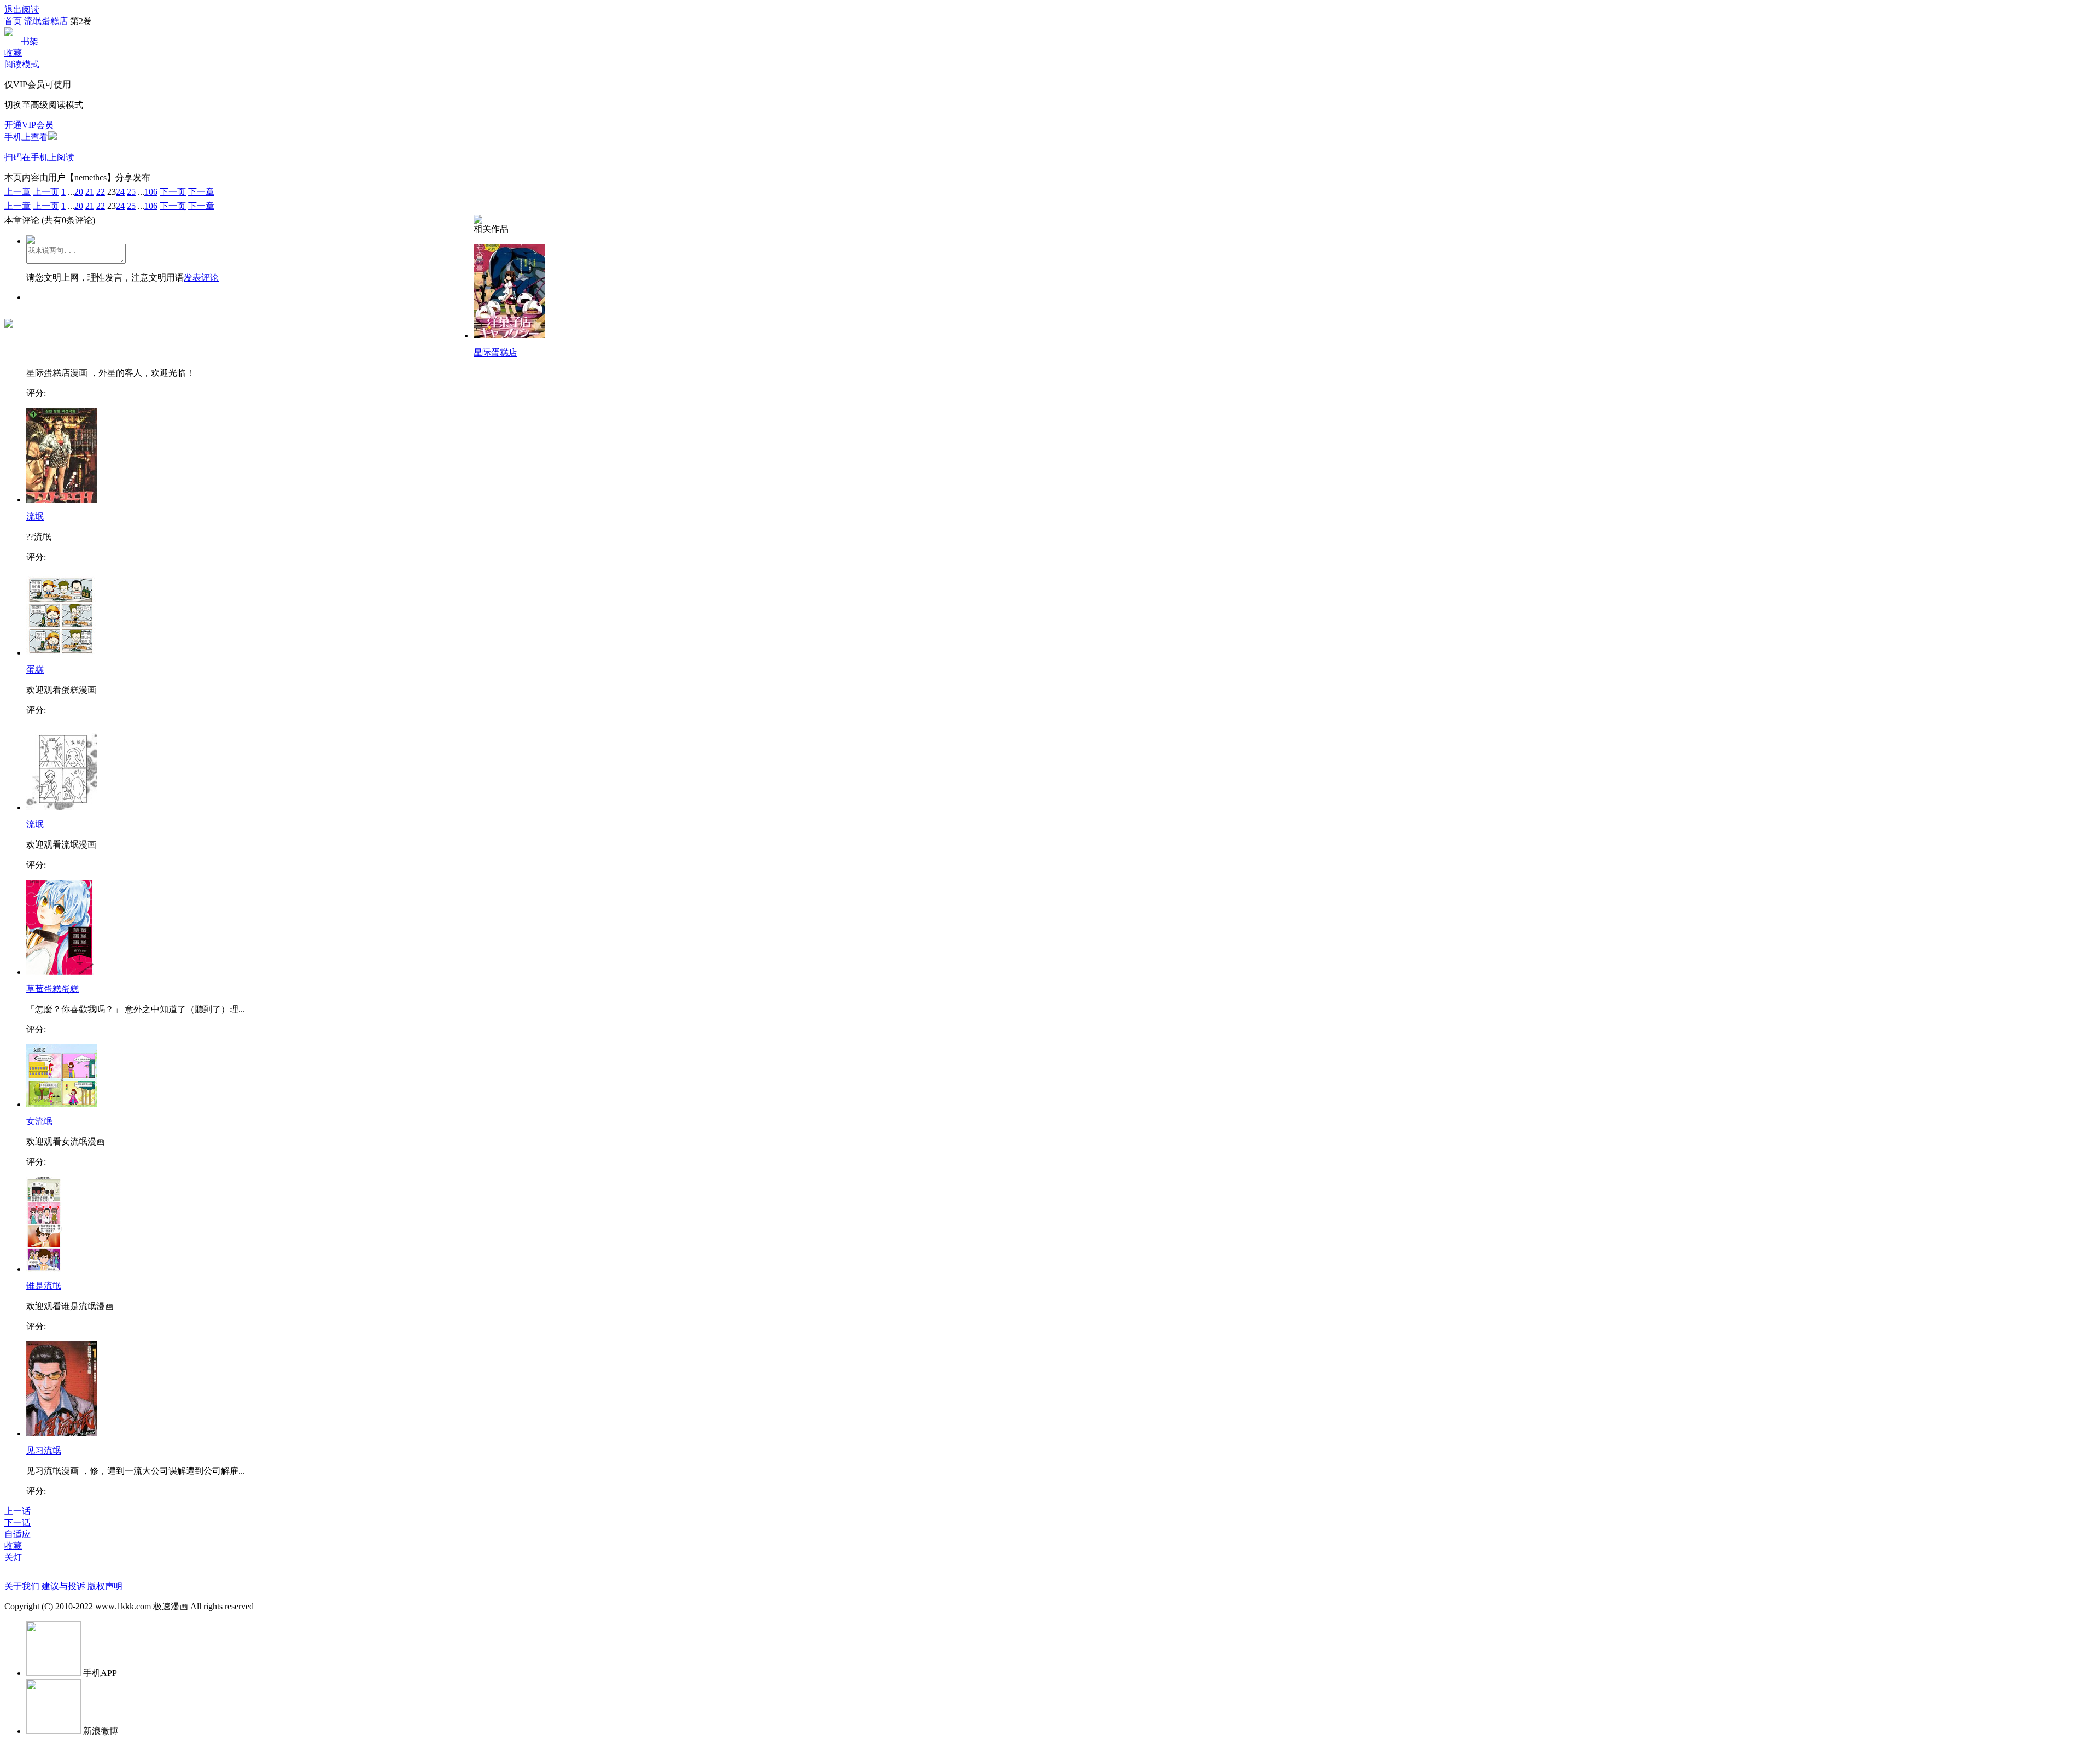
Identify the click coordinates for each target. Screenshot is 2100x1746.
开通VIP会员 (29, 125)
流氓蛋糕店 (46, 21)
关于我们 (22, 1586)
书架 (30, 41)
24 (120, 192)
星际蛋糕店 (495, 352)
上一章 (17, 192)
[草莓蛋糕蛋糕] (60, 972)
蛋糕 (35, 670)
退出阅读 (22, 10)
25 (131, 192)
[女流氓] (62, 1104)
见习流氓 (44, 1450)
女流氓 (39, 1121)
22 (101, 192)
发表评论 (201, 278)
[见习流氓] (62, 1433)
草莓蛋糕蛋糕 (52, 989)
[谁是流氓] (44, 1269)
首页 (13, 21)
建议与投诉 (63, 1586)
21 (90, 192)
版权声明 (105, 1586)
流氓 (35, 516)
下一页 (173, 192)
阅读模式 (22, 64)
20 (79, 192)
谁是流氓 (44, 1286)
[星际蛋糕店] (509, 335)
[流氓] (62, 500)
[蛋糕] (62, 653)
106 (151, 192)
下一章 (201, 192)
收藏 (13, 53)
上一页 (46, 192)
